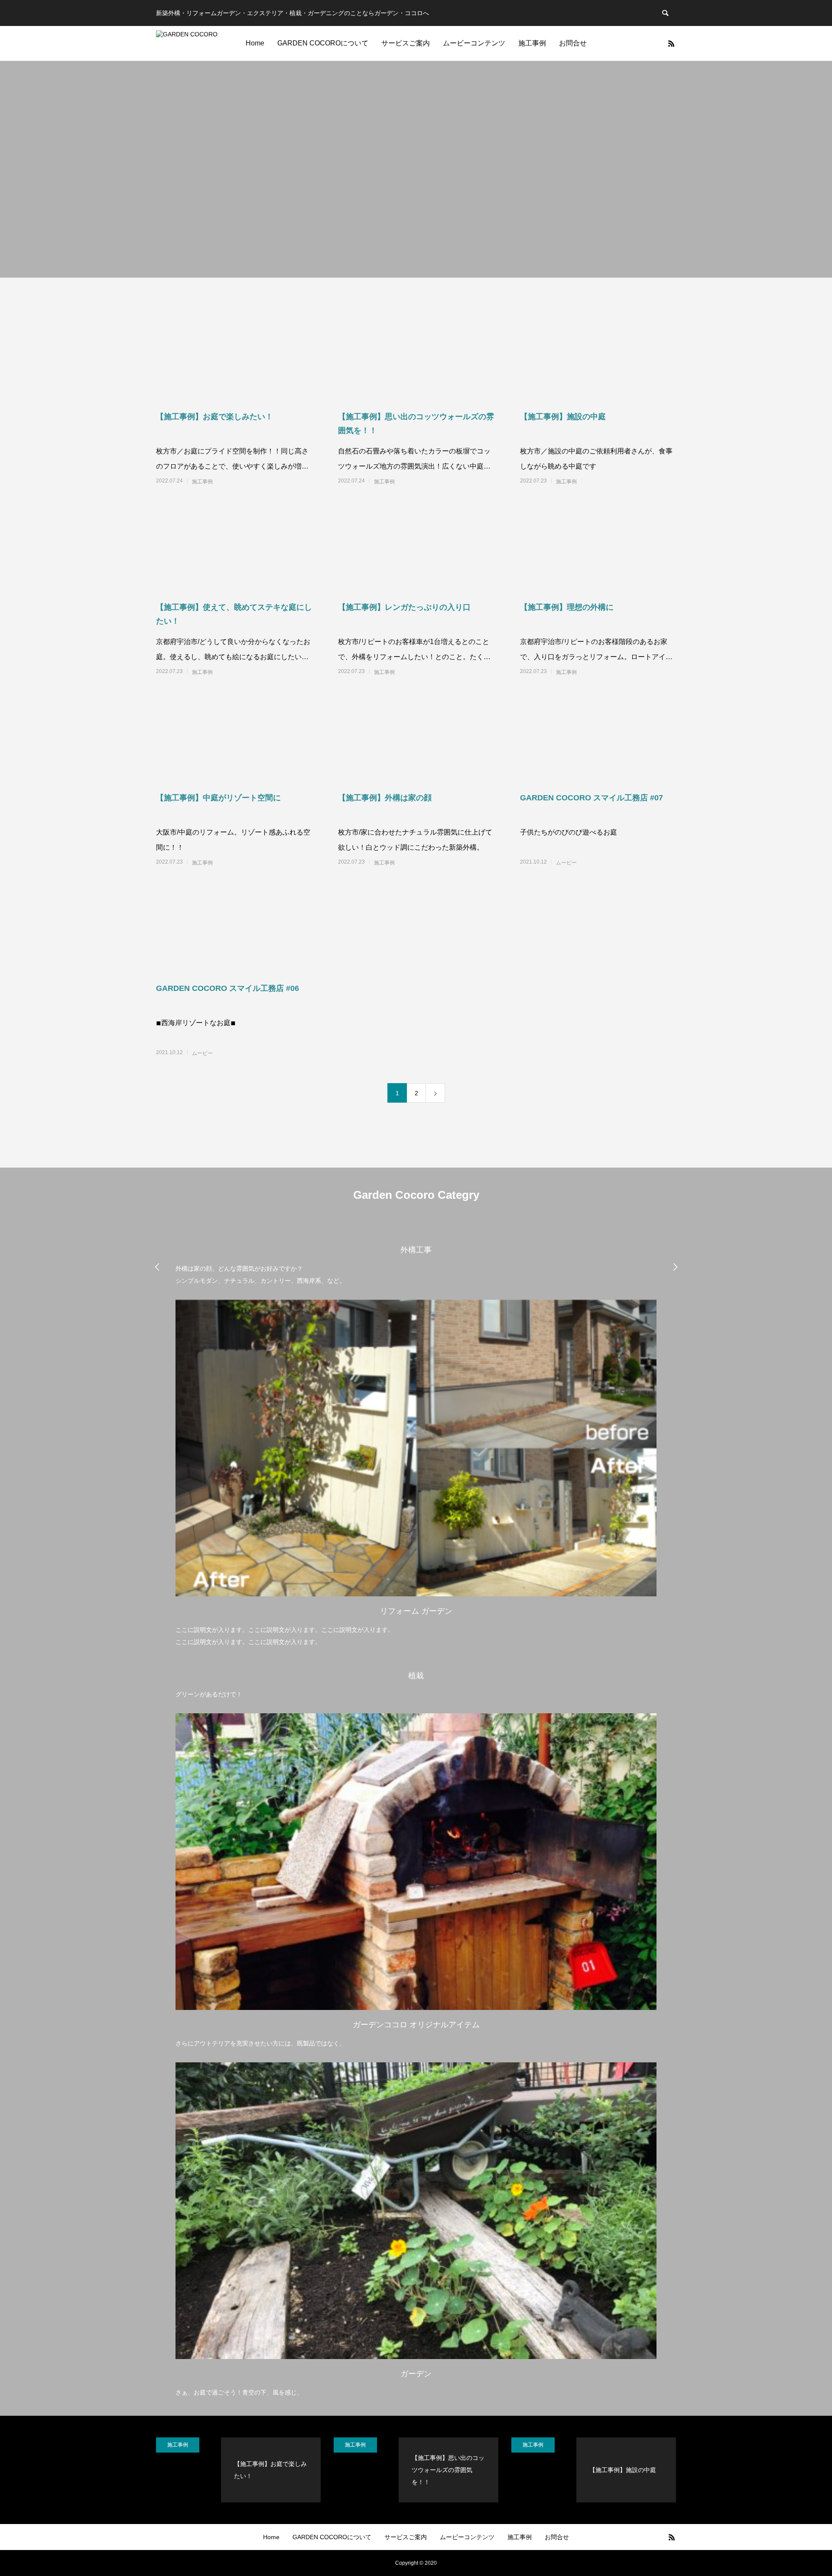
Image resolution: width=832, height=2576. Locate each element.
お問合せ (573, 43)
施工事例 (532, 43)
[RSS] (671, 43)
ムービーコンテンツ (474, 43)
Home (255, 43)
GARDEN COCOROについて (323, 43)
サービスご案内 (406, 43)
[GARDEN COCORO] (187, 43)
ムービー (566, 863)
